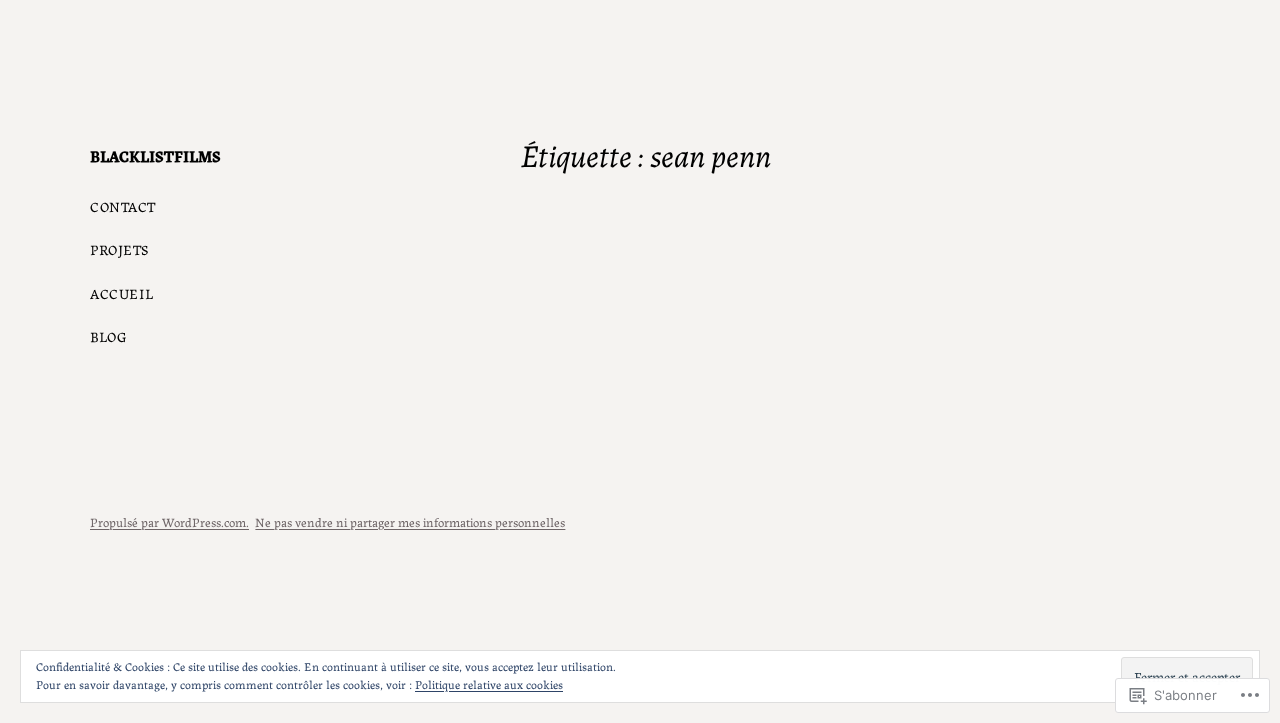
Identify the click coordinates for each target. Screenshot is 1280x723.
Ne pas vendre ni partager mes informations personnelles (410, 521)
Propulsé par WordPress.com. (169, 521)
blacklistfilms (155, 155)
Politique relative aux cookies (489, 683)
